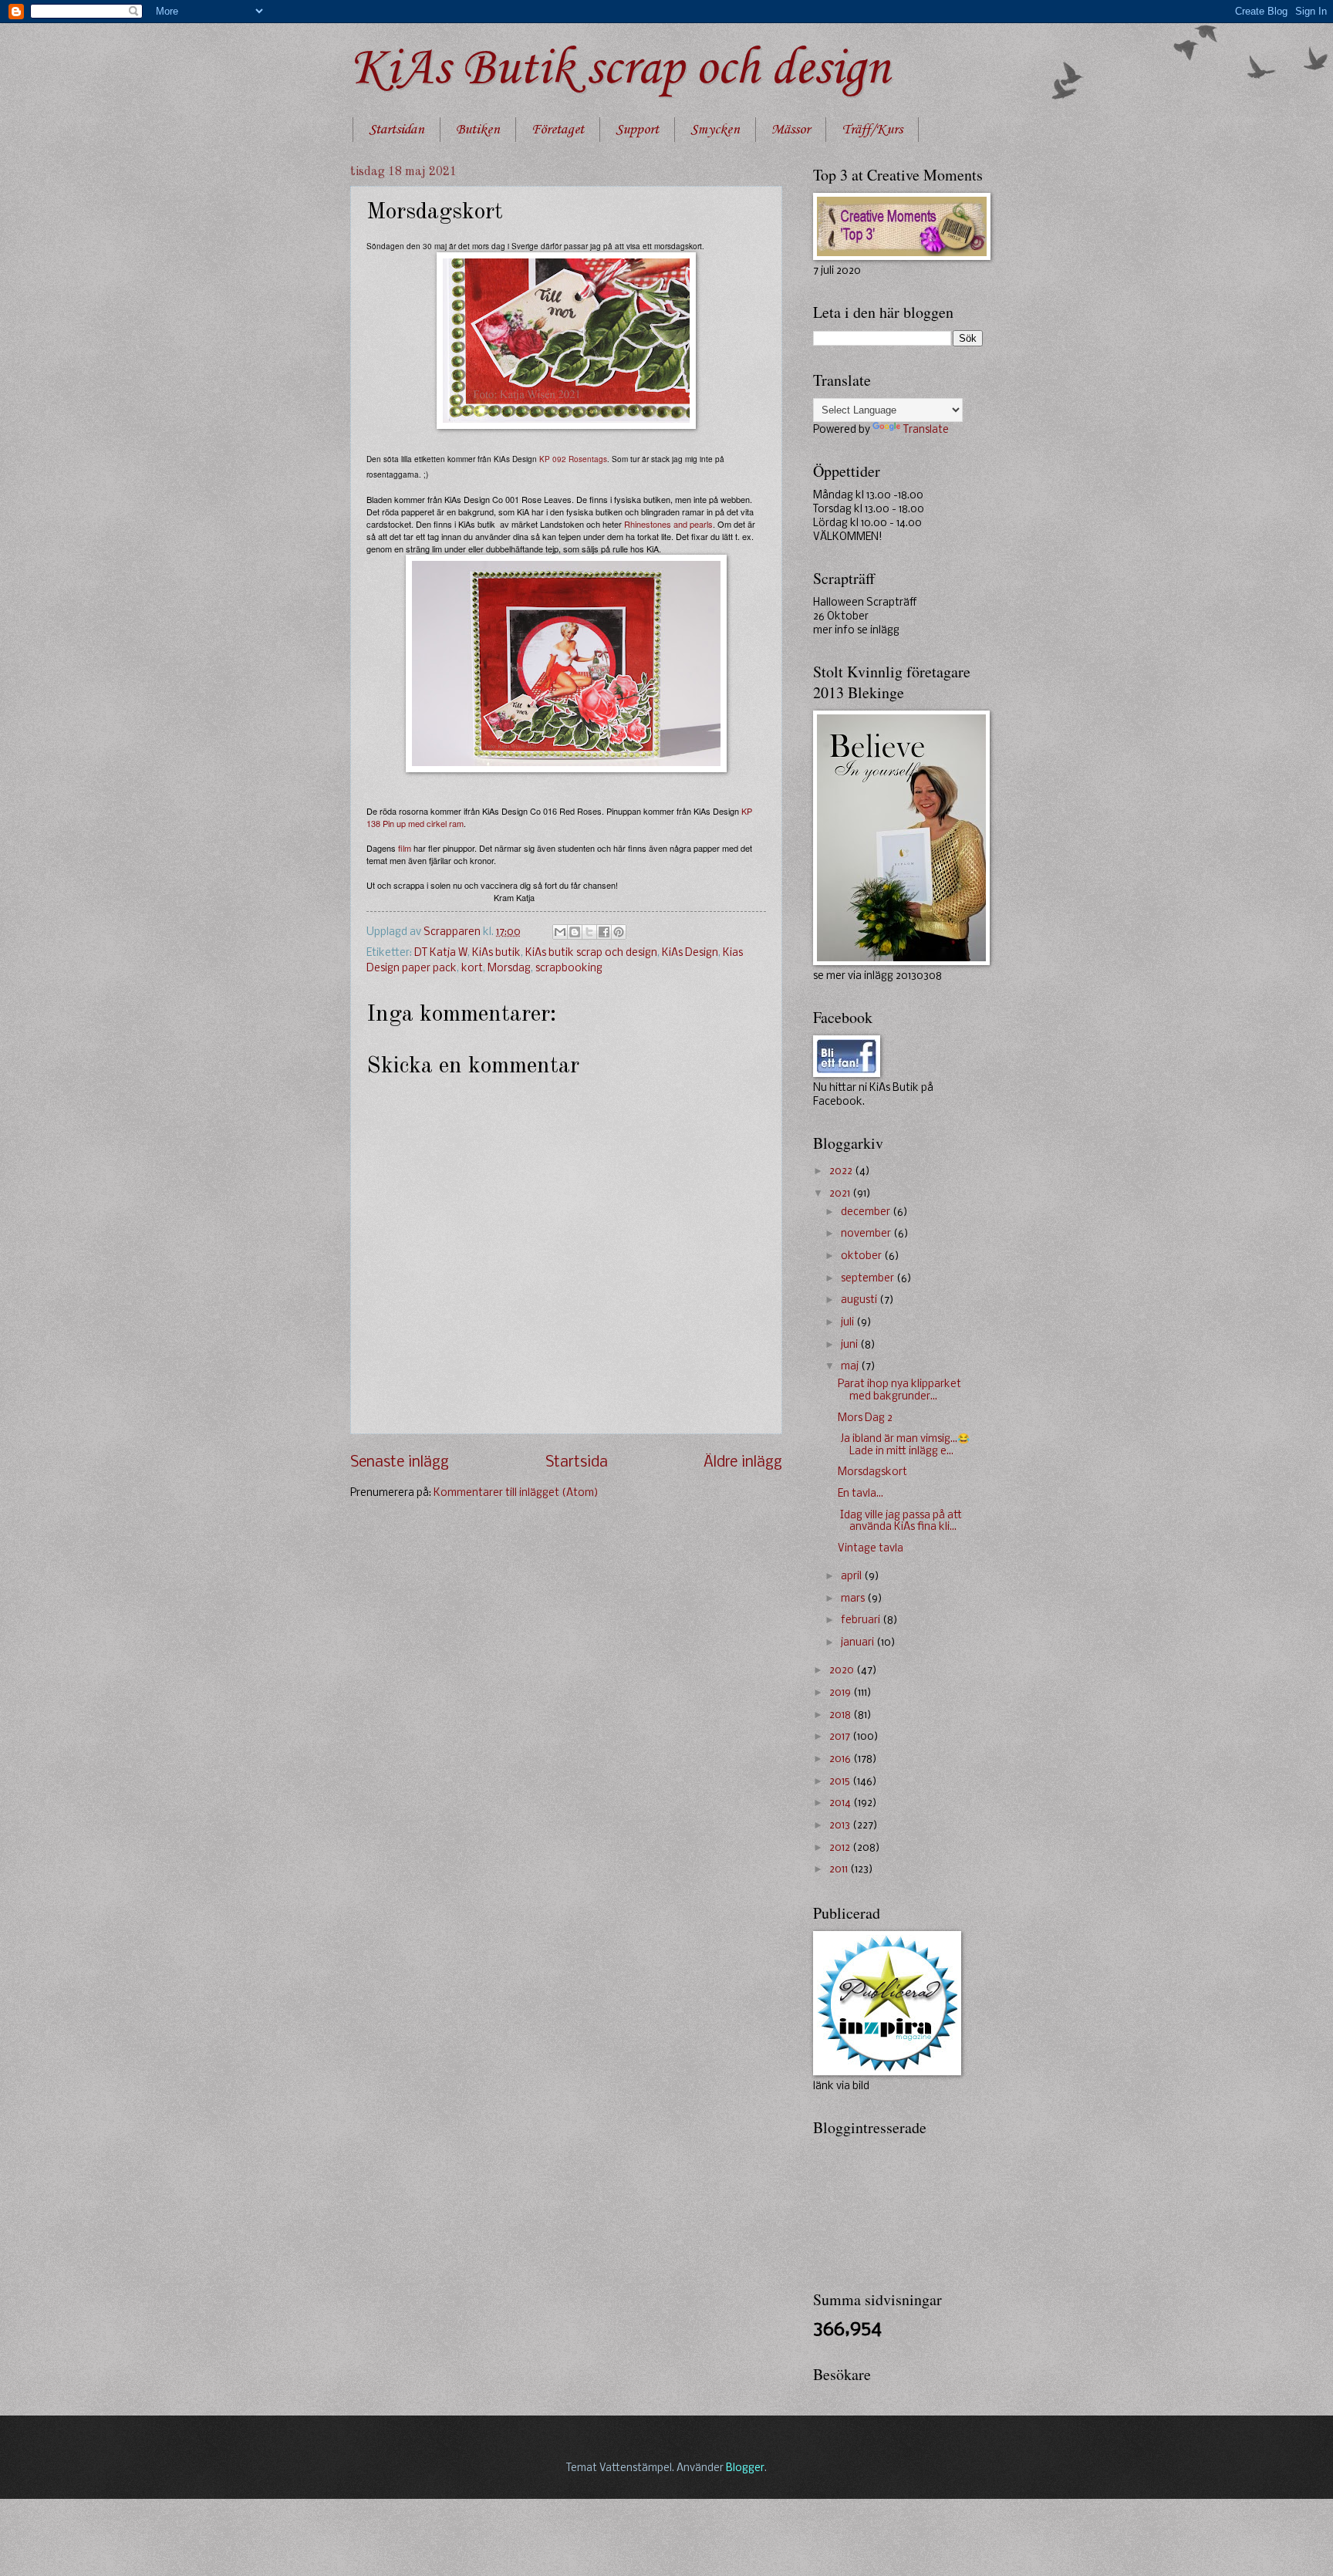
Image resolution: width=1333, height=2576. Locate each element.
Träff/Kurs (872, 130)
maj (851, 1367)
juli (849, 1323)
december (867, 1212)
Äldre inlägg (743, 1463)
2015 (841, 1782)
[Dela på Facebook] (604, 932)
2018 (841, 1715)
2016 (841, 1759)
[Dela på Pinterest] (619, 932)
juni (850, 1345)
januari (859, 1643)
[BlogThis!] (575, 932)
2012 (841, 1848)
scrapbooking (569, 969)
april (852, 1577)
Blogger (745, 2468)
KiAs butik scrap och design (591, 953)
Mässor (791, 130)
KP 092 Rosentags (573, 459)
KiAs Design (690, 953)
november (867, 1234)
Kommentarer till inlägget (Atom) (516, 1493)
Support (637, 130)
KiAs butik (496, 953)
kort (472, 969)
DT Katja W (441, 953)
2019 (841, 1693)
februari (862, 1621)
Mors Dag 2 (865, 1418)
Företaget (558, 130)
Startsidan (397, 130)
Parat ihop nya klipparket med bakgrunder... (899, 1390)
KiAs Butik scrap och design (620, 69)
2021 (841, 1194)
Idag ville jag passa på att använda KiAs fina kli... (900, 1521)
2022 (842, 1172)
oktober (862, 1256)
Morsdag (509, 969)
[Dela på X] (589, 932)
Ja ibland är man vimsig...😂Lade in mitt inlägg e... (904, 1445)
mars (854, 1599)
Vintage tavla (871, 1549)
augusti (860, 1300)
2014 (841, 1803)
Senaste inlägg (400, 1463)
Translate (926, 430)
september (869, 1279)
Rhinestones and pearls (668, 524)
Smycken (715, 130)
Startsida (577, 1463)
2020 (843, 1671)
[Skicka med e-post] (560, 932)
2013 (841, 1826)
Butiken (478, 130)
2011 (840, 1870)
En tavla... (861, 1494)
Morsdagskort (872, 1472)
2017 (841, 1737)
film (405, 848)
